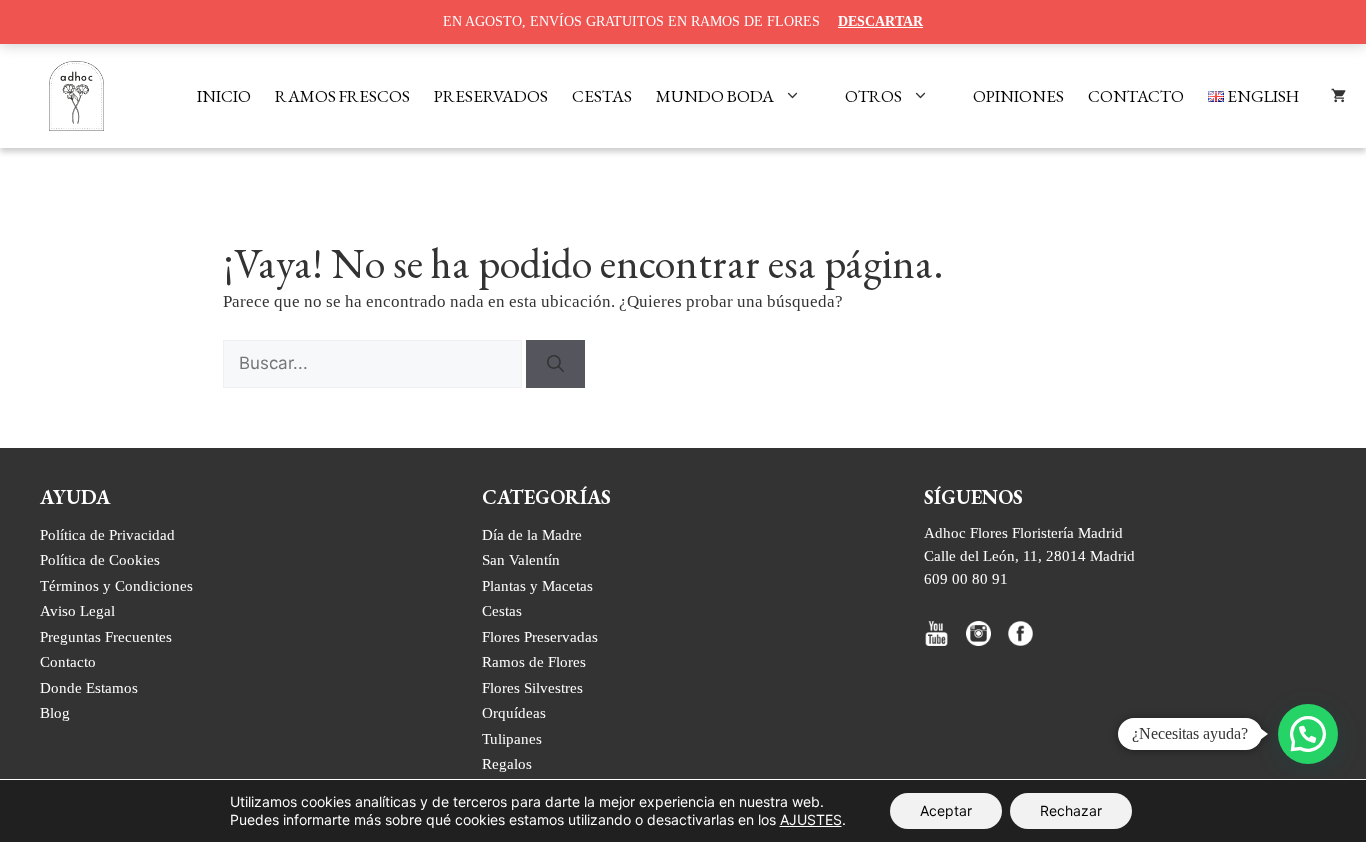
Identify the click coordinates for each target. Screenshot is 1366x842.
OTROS (873, 96)
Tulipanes (512, 738)
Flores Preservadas (540, 636)
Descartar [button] (880, 21)
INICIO (224, 96)
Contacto (68, 661)
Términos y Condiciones (116, 585)
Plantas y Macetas (537, 585)
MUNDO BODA (715, 96)
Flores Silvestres (532, 687)
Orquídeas (514, 712)
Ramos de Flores (534, 661)
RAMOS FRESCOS (342, 96)
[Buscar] (555, 364)
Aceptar (946, 810)
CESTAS (602, 96)
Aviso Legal (77, 610)
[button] (1308, 734)
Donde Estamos (89, 687)
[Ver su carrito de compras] (1338, 96)
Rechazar (1071, 810)
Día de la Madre (532, 534)
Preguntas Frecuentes (106, 636)
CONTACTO (1136, 96)
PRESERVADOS (491, 96)
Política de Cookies (100, 559)
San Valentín (521, 559)
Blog (55, 712)
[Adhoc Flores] (76, 96)
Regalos (507, 763)
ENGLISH (1261, 96)
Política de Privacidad (107, 534)
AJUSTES (811, 819)
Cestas (502, 610)
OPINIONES (1018, 96)
